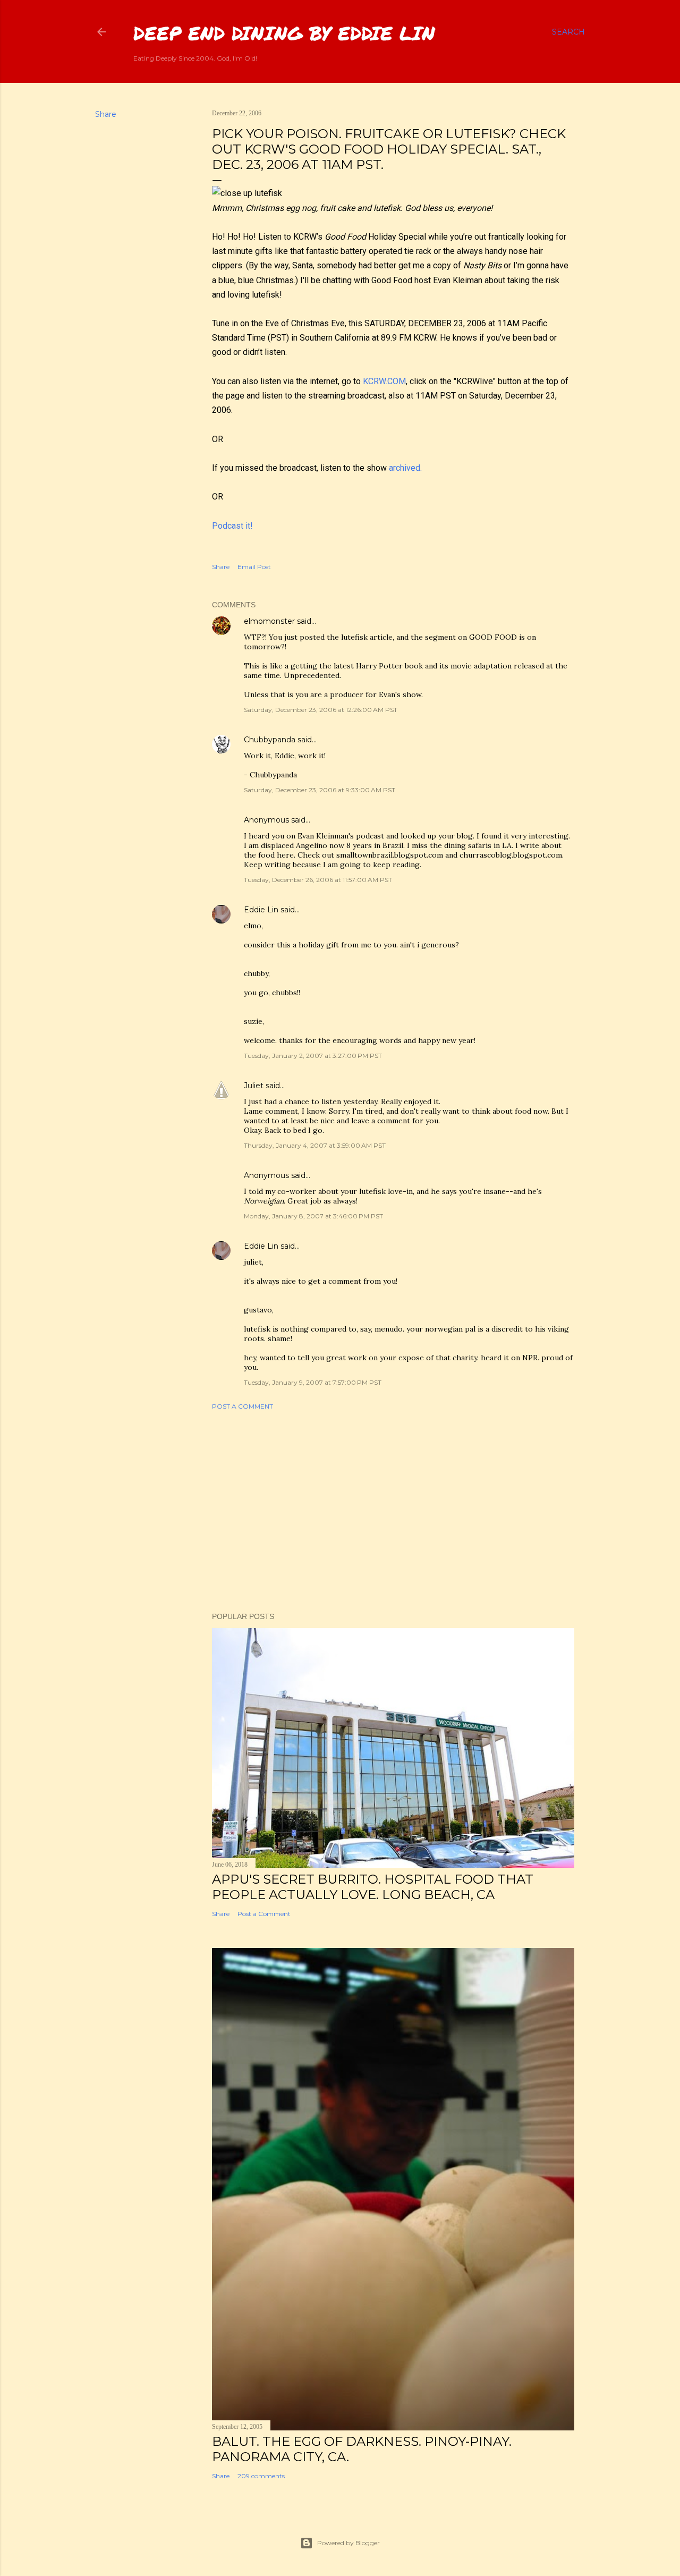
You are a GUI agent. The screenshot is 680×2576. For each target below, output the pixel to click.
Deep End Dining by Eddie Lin (284, 33)
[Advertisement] (393, 1511)
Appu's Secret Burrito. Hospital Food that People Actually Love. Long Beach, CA (373, 1887)
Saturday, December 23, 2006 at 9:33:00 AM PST (320, 790)
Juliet (254, 1086)
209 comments (261, 2476)
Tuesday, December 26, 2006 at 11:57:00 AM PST (318, 880)
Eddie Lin (261, 910)
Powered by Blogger (348, 2543)
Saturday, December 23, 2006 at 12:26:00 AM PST (321, 710)
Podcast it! (232, 526)
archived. (405, 468)
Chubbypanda (270, 740)
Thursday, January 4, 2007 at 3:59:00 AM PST (315, 1145)
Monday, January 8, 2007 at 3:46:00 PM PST (313, 1216)
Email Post (254, 567)
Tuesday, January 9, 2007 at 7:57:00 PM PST (313, 1382)
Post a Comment (243, 1406)
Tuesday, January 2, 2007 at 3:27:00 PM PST (313, 1056)
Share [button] (106, 114)
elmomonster (269, 621)
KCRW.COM (384, 381)
